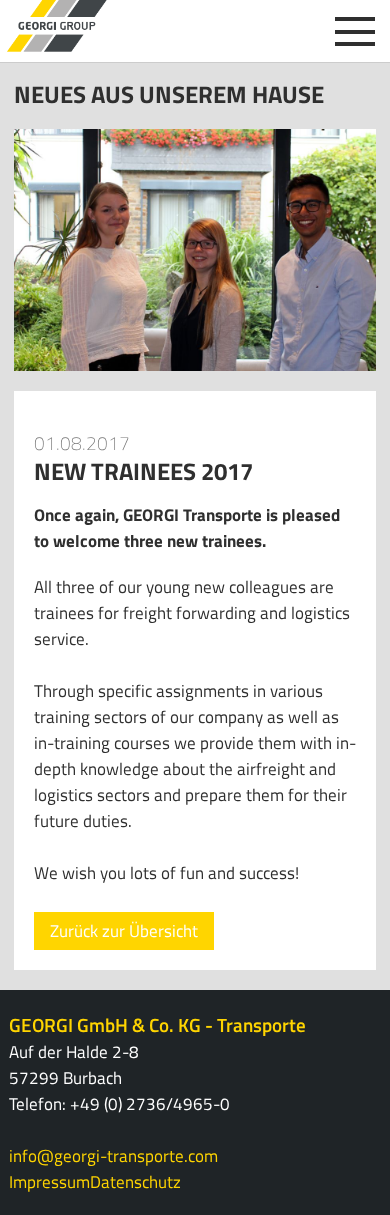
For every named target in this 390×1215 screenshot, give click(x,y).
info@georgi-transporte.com (113, 1156)
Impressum (49, 1182)
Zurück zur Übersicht (124, 931)
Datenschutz (135, 1182)
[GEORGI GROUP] (57, 26)
